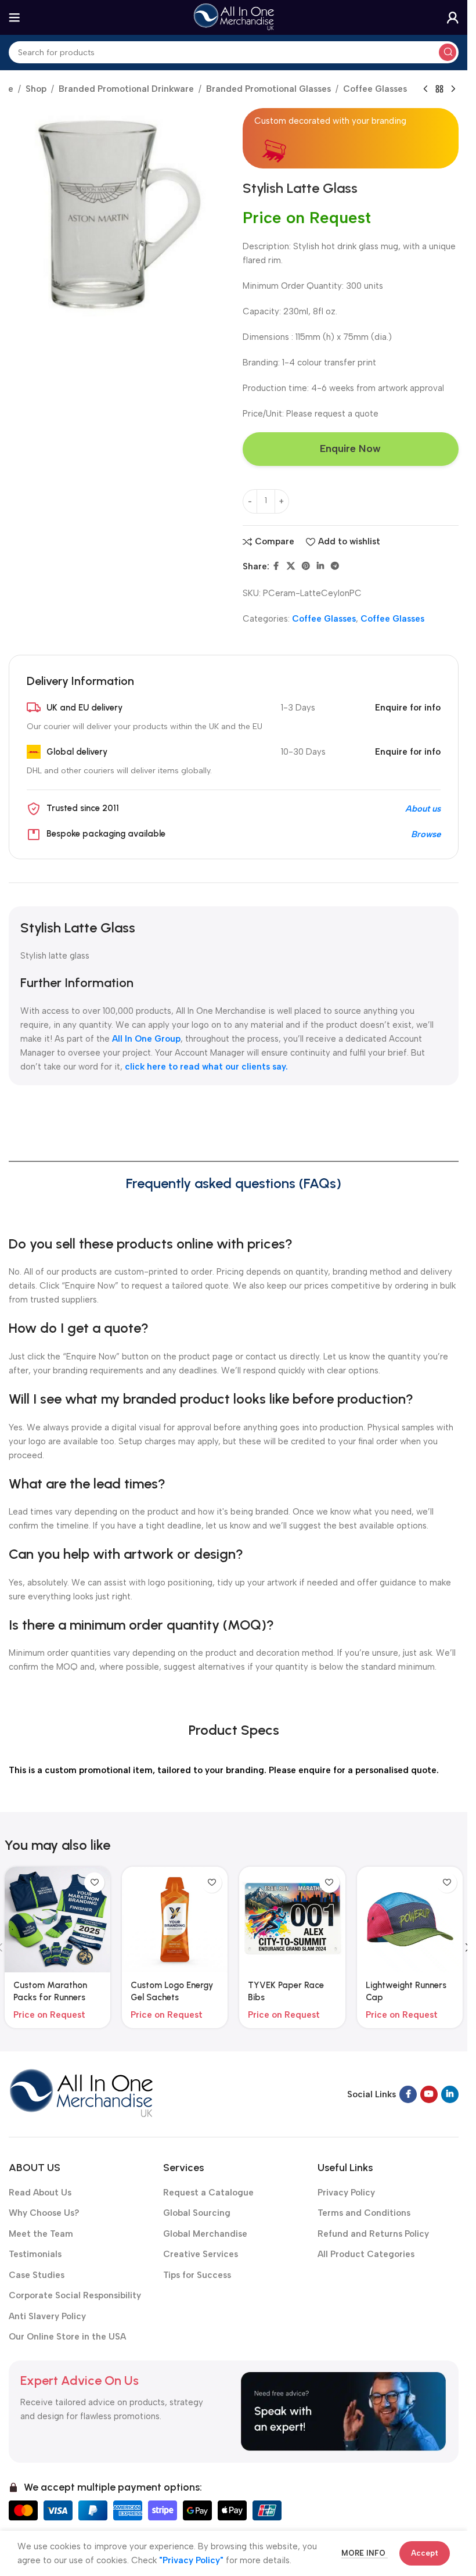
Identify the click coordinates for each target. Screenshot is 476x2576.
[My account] (453, 17)
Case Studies (37, 2275)
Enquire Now (350, 449)
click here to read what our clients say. (206, 1067)
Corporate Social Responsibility (75, 2295)
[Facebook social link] (276, 566)
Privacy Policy (346, 2193)
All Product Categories (366, 2254)
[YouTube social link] (429, 2094)
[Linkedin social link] (320, 566)
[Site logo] (234, 17)
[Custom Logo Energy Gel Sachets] (175, 1920)
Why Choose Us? (44, 2213)
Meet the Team (41, 2234)
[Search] (448, 52)
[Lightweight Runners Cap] (410, 1920)
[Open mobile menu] (15, 17)
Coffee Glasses (375, 89)
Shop (36, 89)
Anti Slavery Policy (47, 2316)
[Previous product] (425, 89)
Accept (425, 2553)
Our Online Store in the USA (67, 2337)
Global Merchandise (205, 2234)
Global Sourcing (197, 2213)
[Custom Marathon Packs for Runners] (57, 1920)
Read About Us (40, 2193)
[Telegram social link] (335, 566)
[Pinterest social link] (306, 566)
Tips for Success (197, 2275)
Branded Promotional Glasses (268, 89)
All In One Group (146, 1039)
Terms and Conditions (364, 2213)
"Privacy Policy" (191, 2560)
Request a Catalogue (208, 2193)
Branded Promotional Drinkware (126, 89)
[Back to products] (439, 89)
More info (365, 2553)
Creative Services (201, 2254)
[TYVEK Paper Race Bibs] (292, 1920)
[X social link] (291, 566)
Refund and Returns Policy (373, 2234)
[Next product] (453, 89)
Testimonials (35, 2254)
